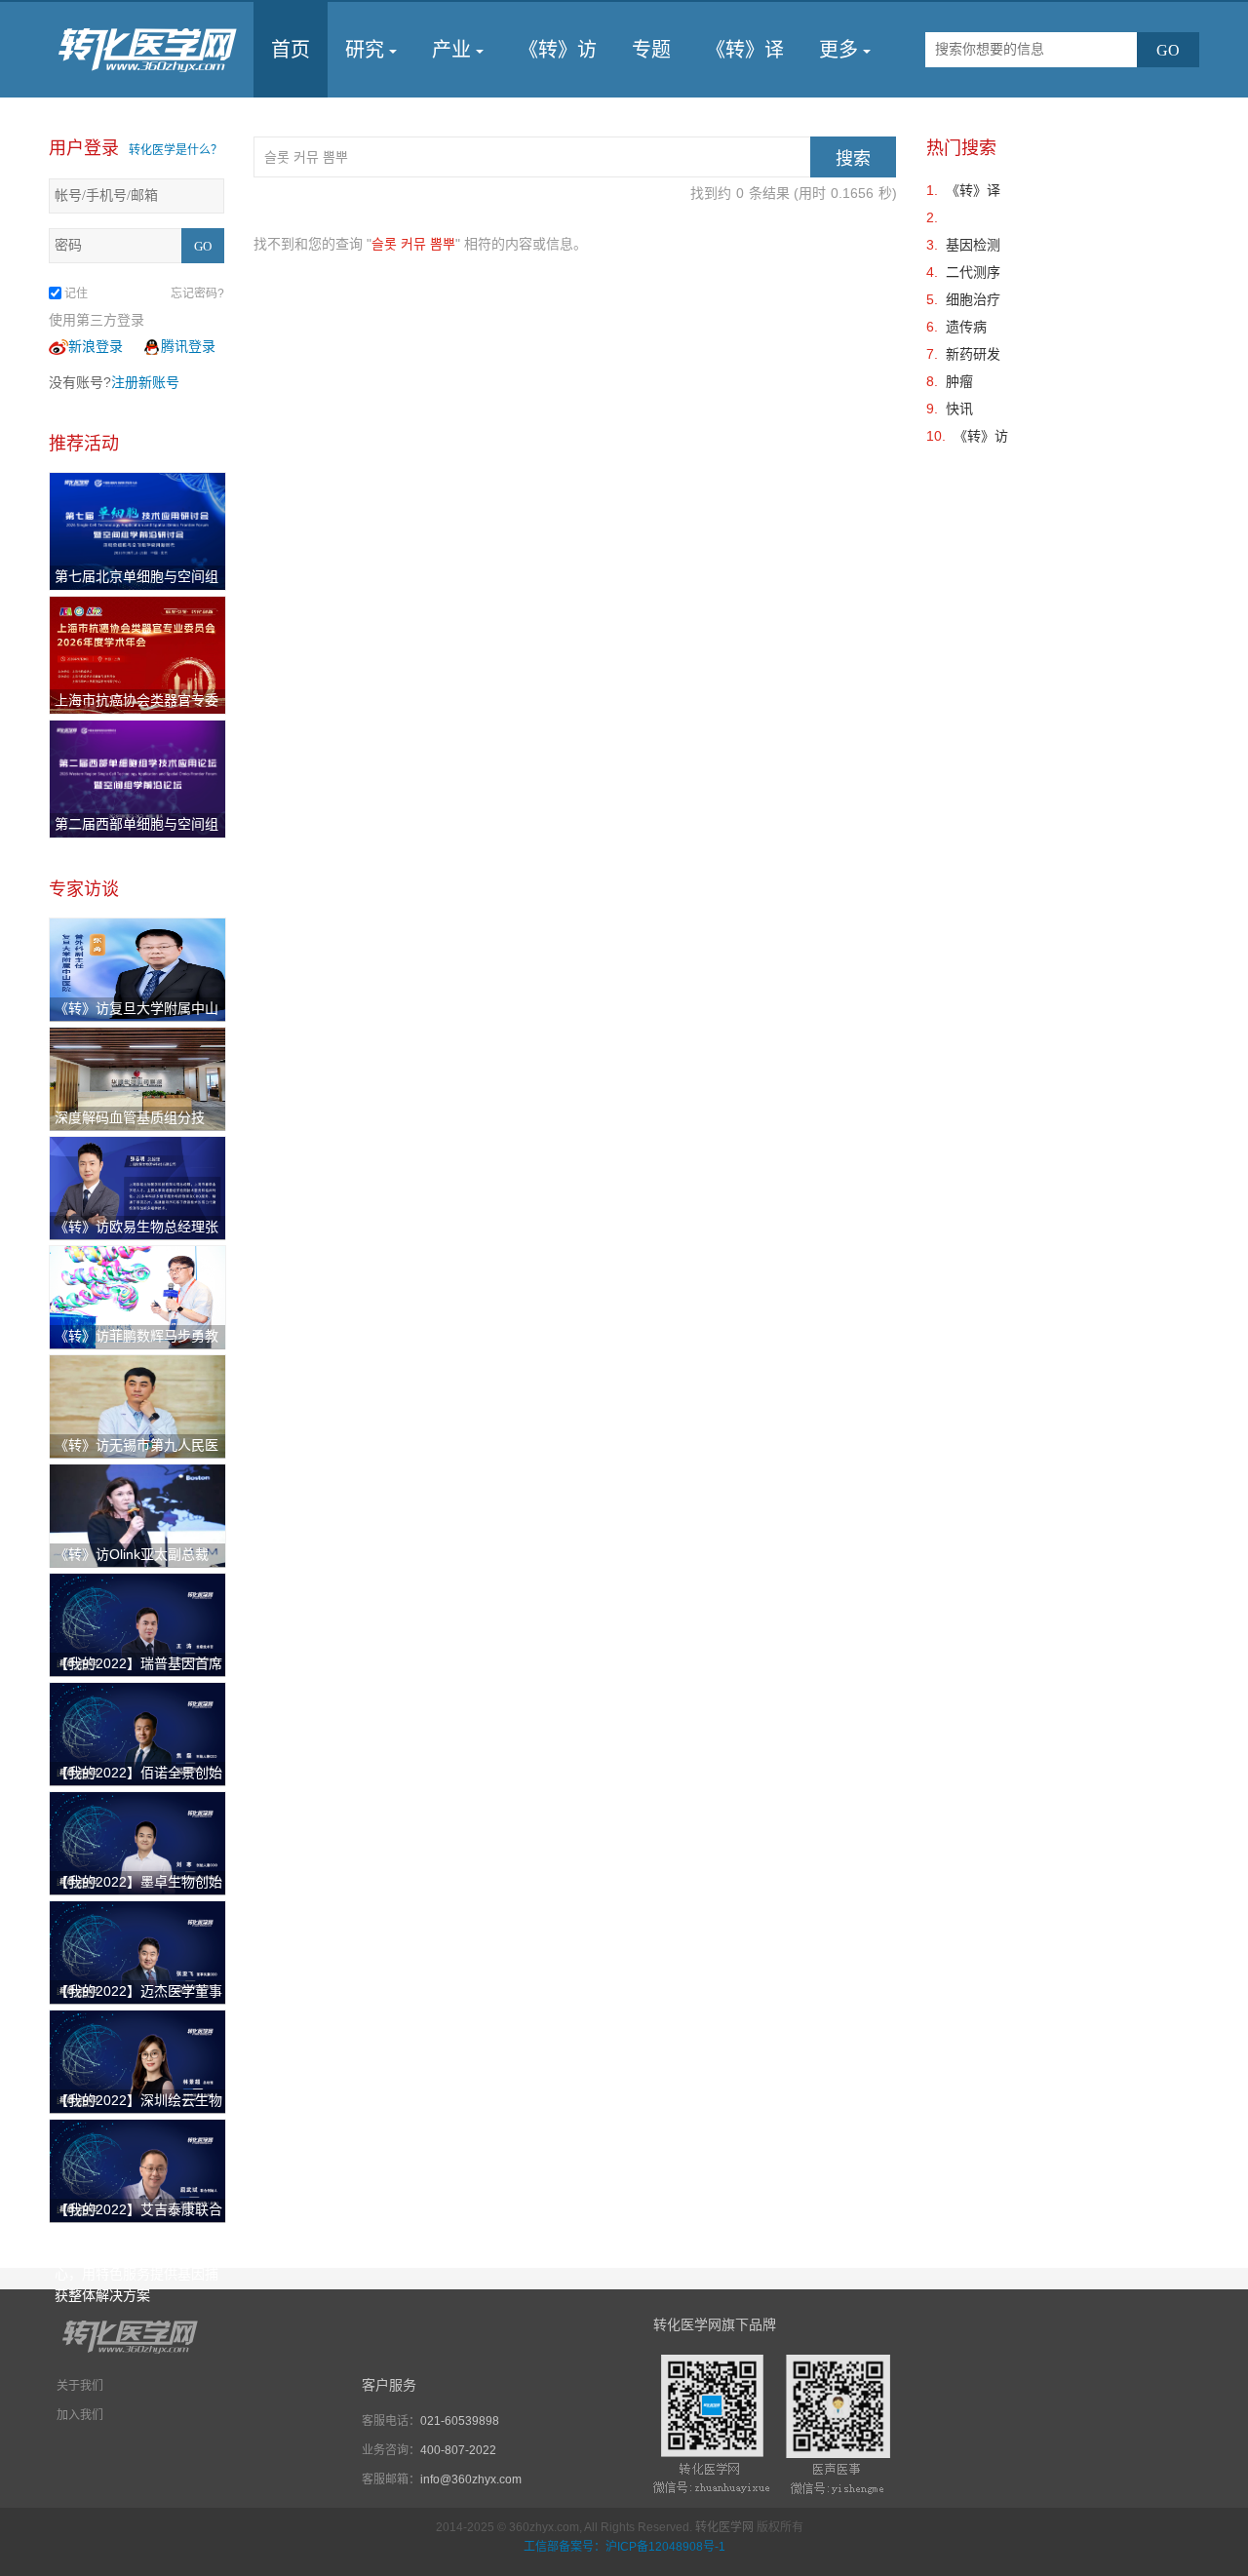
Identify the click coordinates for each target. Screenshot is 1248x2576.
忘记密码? (197, 293)
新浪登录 (96, 346)
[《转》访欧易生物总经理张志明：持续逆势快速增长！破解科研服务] (137, 1187)
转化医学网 (724, 2527)
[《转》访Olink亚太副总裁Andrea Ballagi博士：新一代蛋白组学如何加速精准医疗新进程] (137, 1514)
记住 (76, 293)
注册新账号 (145, 382)
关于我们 (80, 2386)
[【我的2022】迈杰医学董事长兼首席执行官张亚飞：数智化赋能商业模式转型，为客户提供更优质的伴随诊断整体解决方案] (137, 1951)
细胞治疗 (973, 299)
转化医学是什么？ (175, 150)
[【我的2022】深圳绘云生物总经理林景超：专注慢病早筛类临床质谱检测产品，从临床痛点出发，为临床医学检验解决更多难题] (137, 2060)
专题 (651, 50)
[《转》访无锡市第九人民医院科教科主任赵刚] (137, 1405)
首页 (291, 50)
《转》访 (558, 50)
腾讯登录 (188, 346)
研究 (365, 50)
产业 (451, 50)
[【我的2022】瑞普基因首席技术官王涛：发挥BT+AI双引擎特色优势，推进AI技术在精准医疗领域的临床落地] (137, 1623)
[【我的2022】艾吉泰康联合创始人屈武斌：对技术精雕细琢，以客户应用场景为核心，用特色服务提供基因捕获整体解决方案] (137, 2169)
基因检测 (973, 245)
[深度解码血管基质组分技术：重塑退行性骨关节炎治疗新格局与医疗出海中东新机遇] (137, 1077)
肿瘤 (959, 381)
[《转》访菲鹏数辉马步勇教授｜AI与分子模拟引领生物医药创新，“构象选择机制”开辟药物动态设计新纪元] (137, 1296)
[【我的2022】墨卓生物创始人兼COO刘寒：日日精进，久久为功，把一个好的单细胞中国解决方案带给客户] (137, 1842)
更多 (838, 50)
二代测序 (973, 272)
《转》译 (745, 50)
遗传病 (966, 327)
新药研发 (973, 354)
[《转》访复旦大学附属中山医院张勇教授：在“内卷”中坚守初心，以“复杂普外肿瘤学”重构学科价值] (137, 968)
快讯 (959, 409)
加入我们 (80, 2415)
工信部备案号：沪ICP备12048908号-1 (624, 2547)
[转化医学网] (149, 50)
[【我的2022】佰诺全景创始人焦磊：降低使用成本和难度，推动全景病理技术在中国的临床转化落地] (137, 1733)
